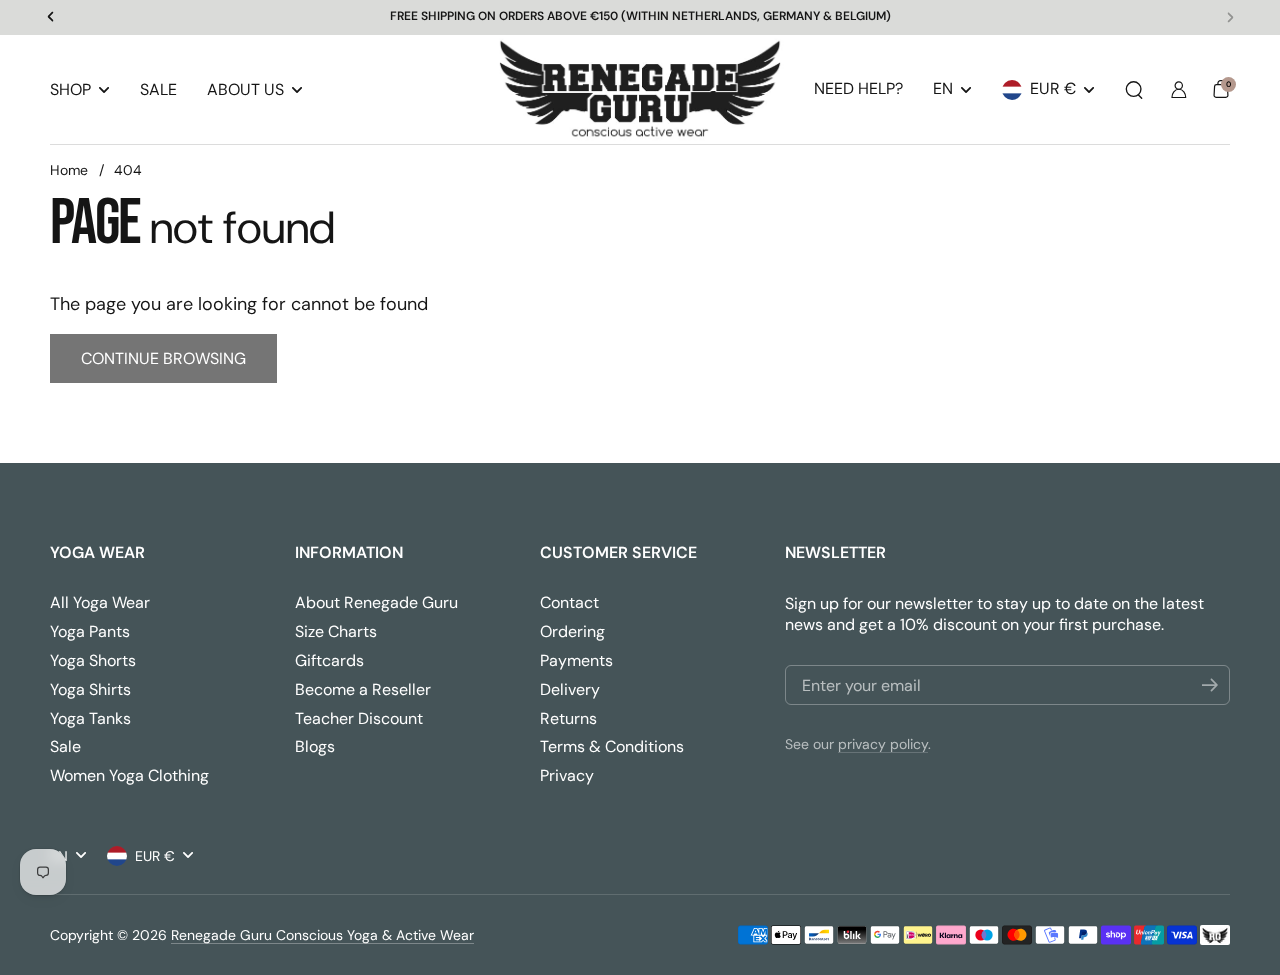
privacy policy (883, 744)
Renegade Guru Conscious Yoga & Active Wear (322, 935)
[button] (1134, 90)
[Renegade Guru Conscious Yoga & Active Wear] (640, 90)
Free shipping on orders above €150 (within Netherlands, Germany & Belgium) (640, 17)
